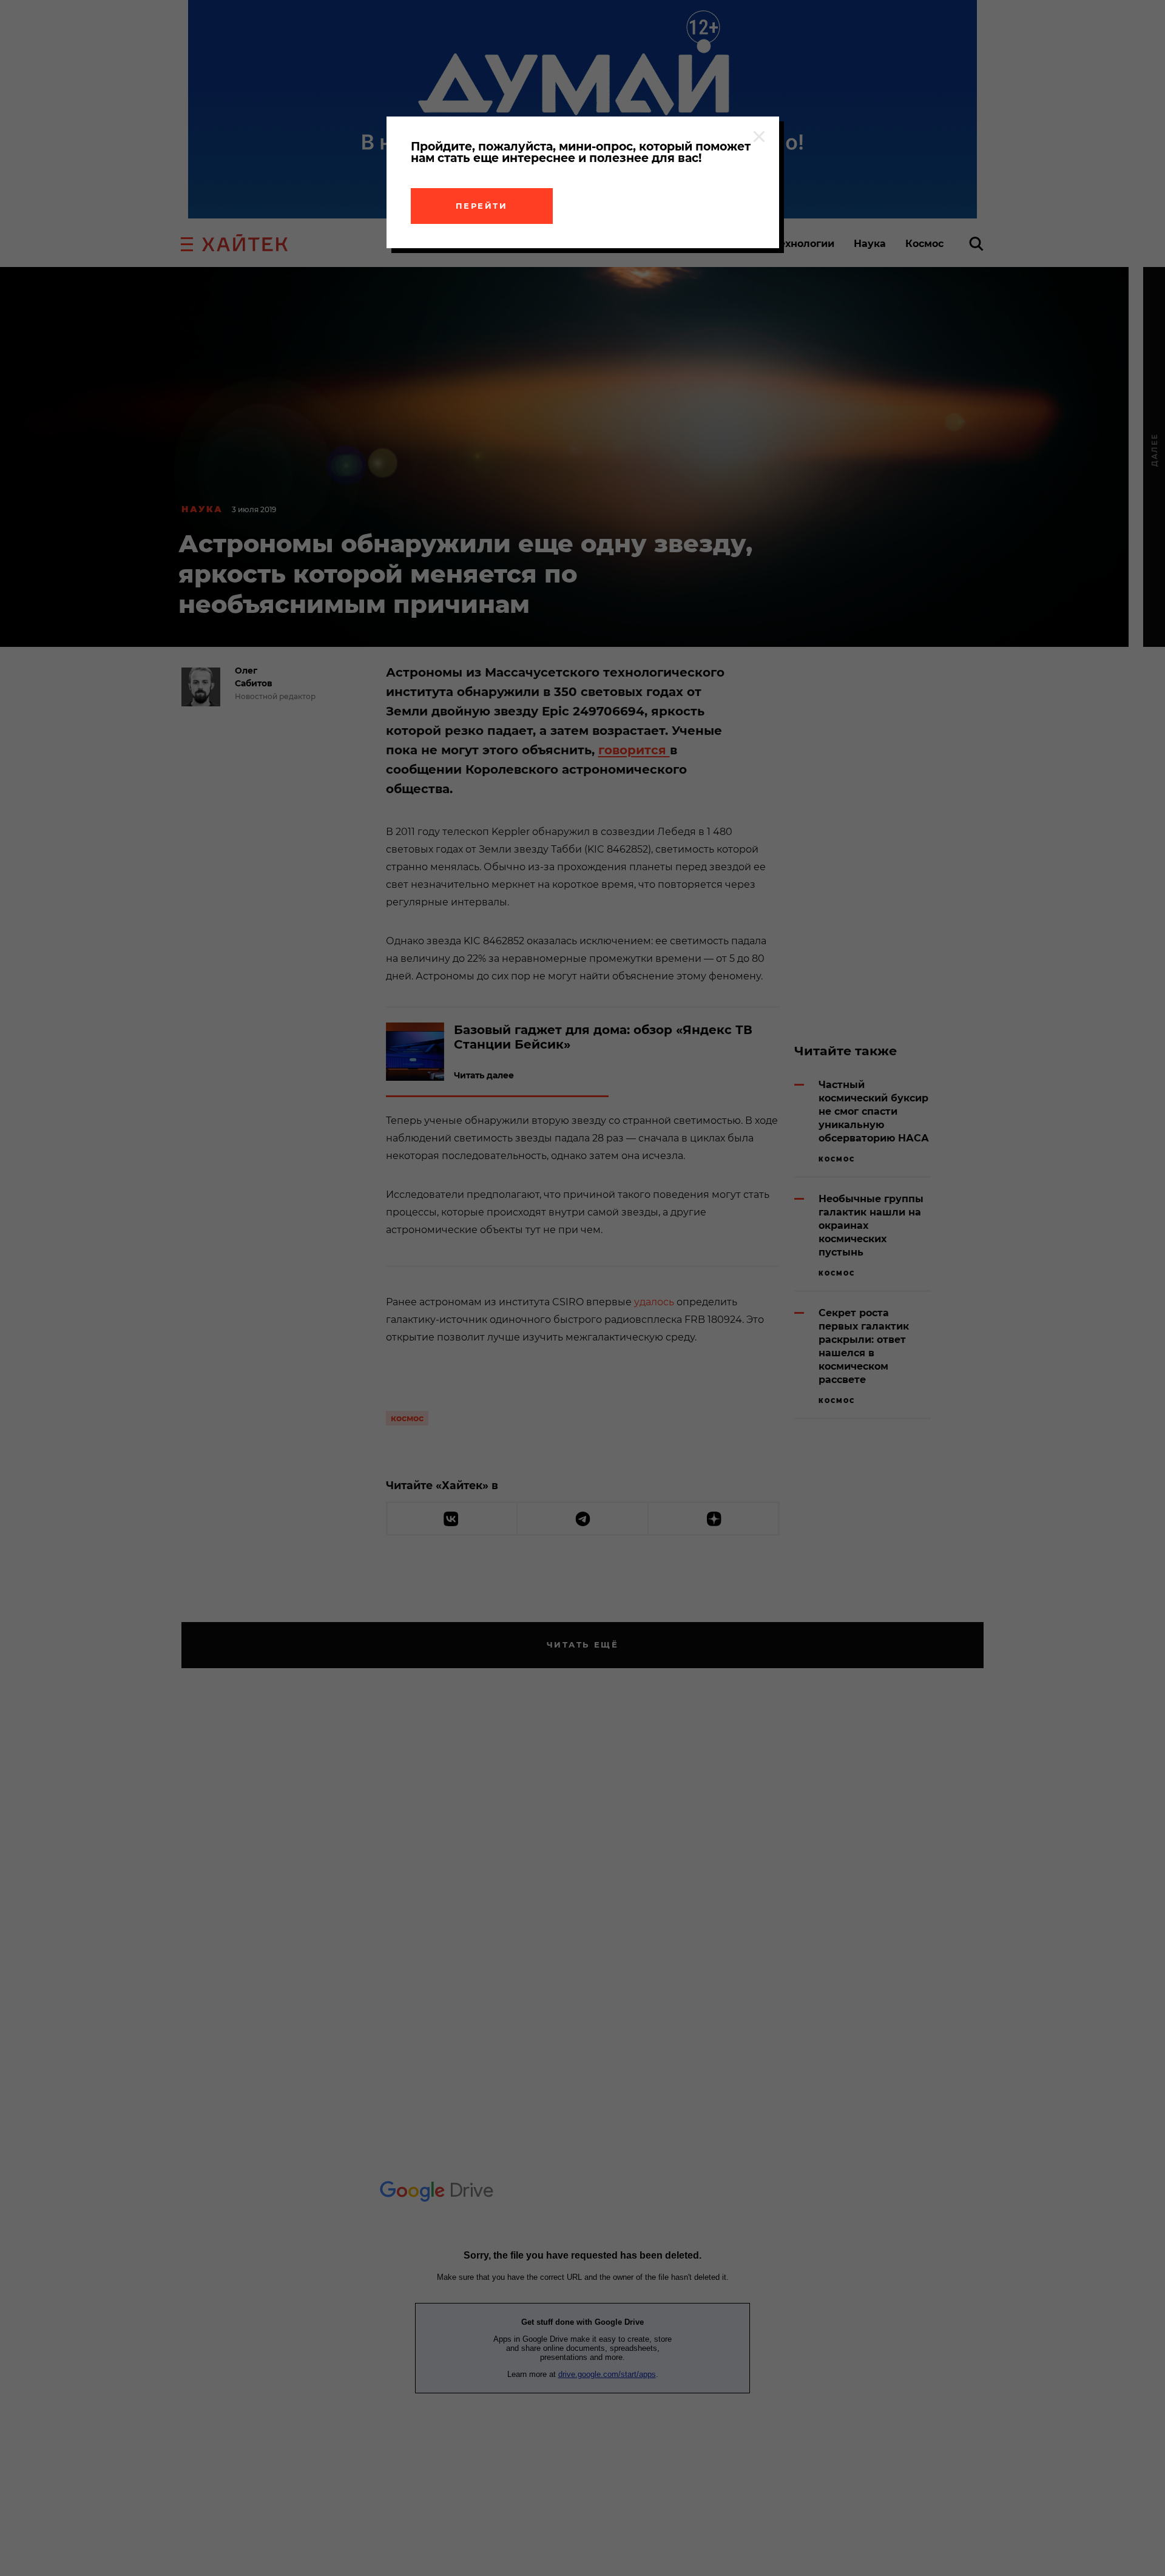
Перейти (482, 206)
